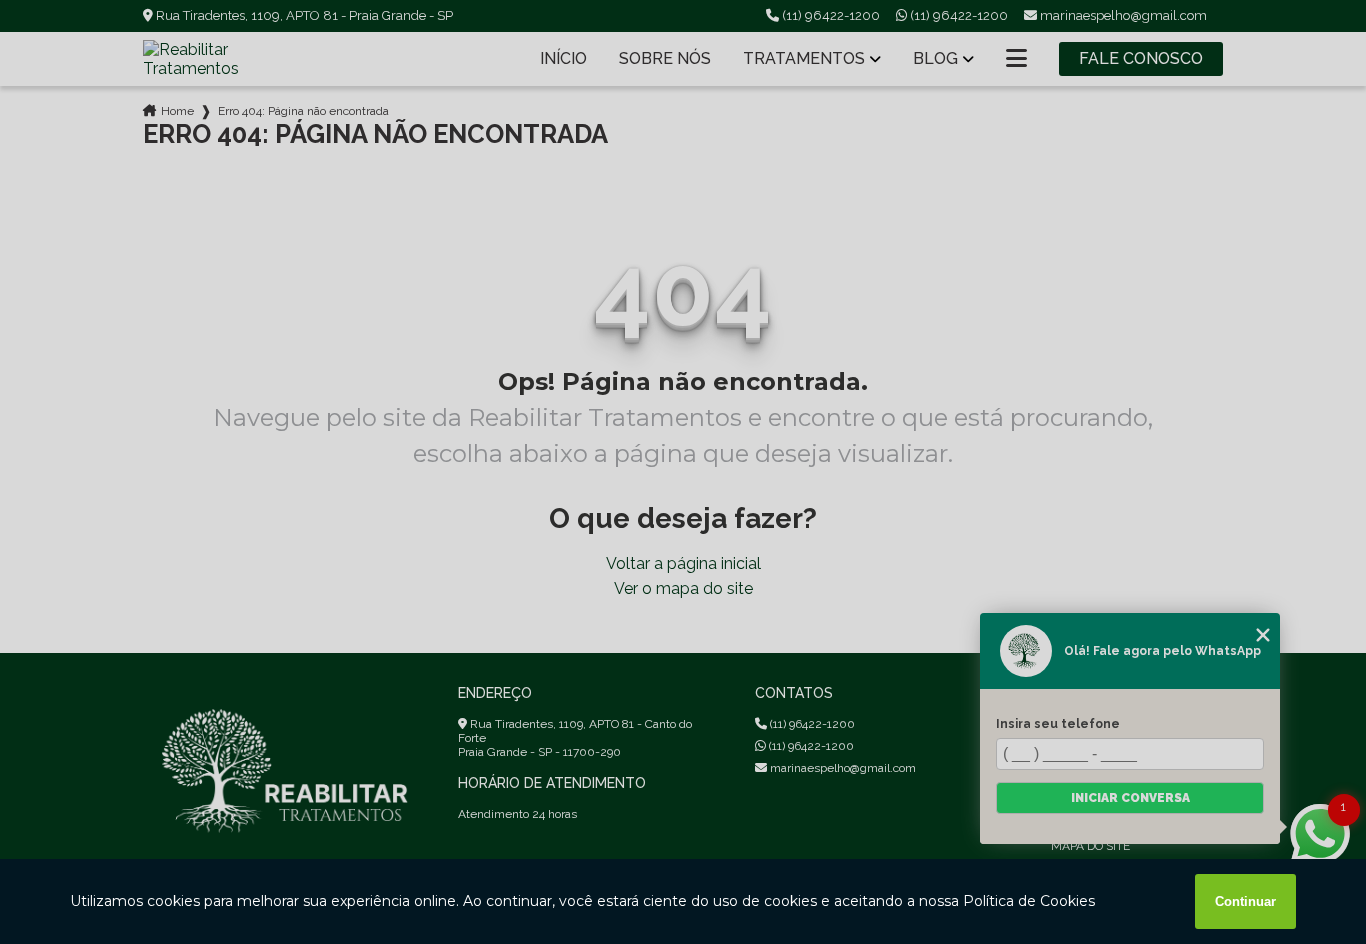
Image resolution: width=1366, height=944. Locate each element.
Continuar (1245, 901)
